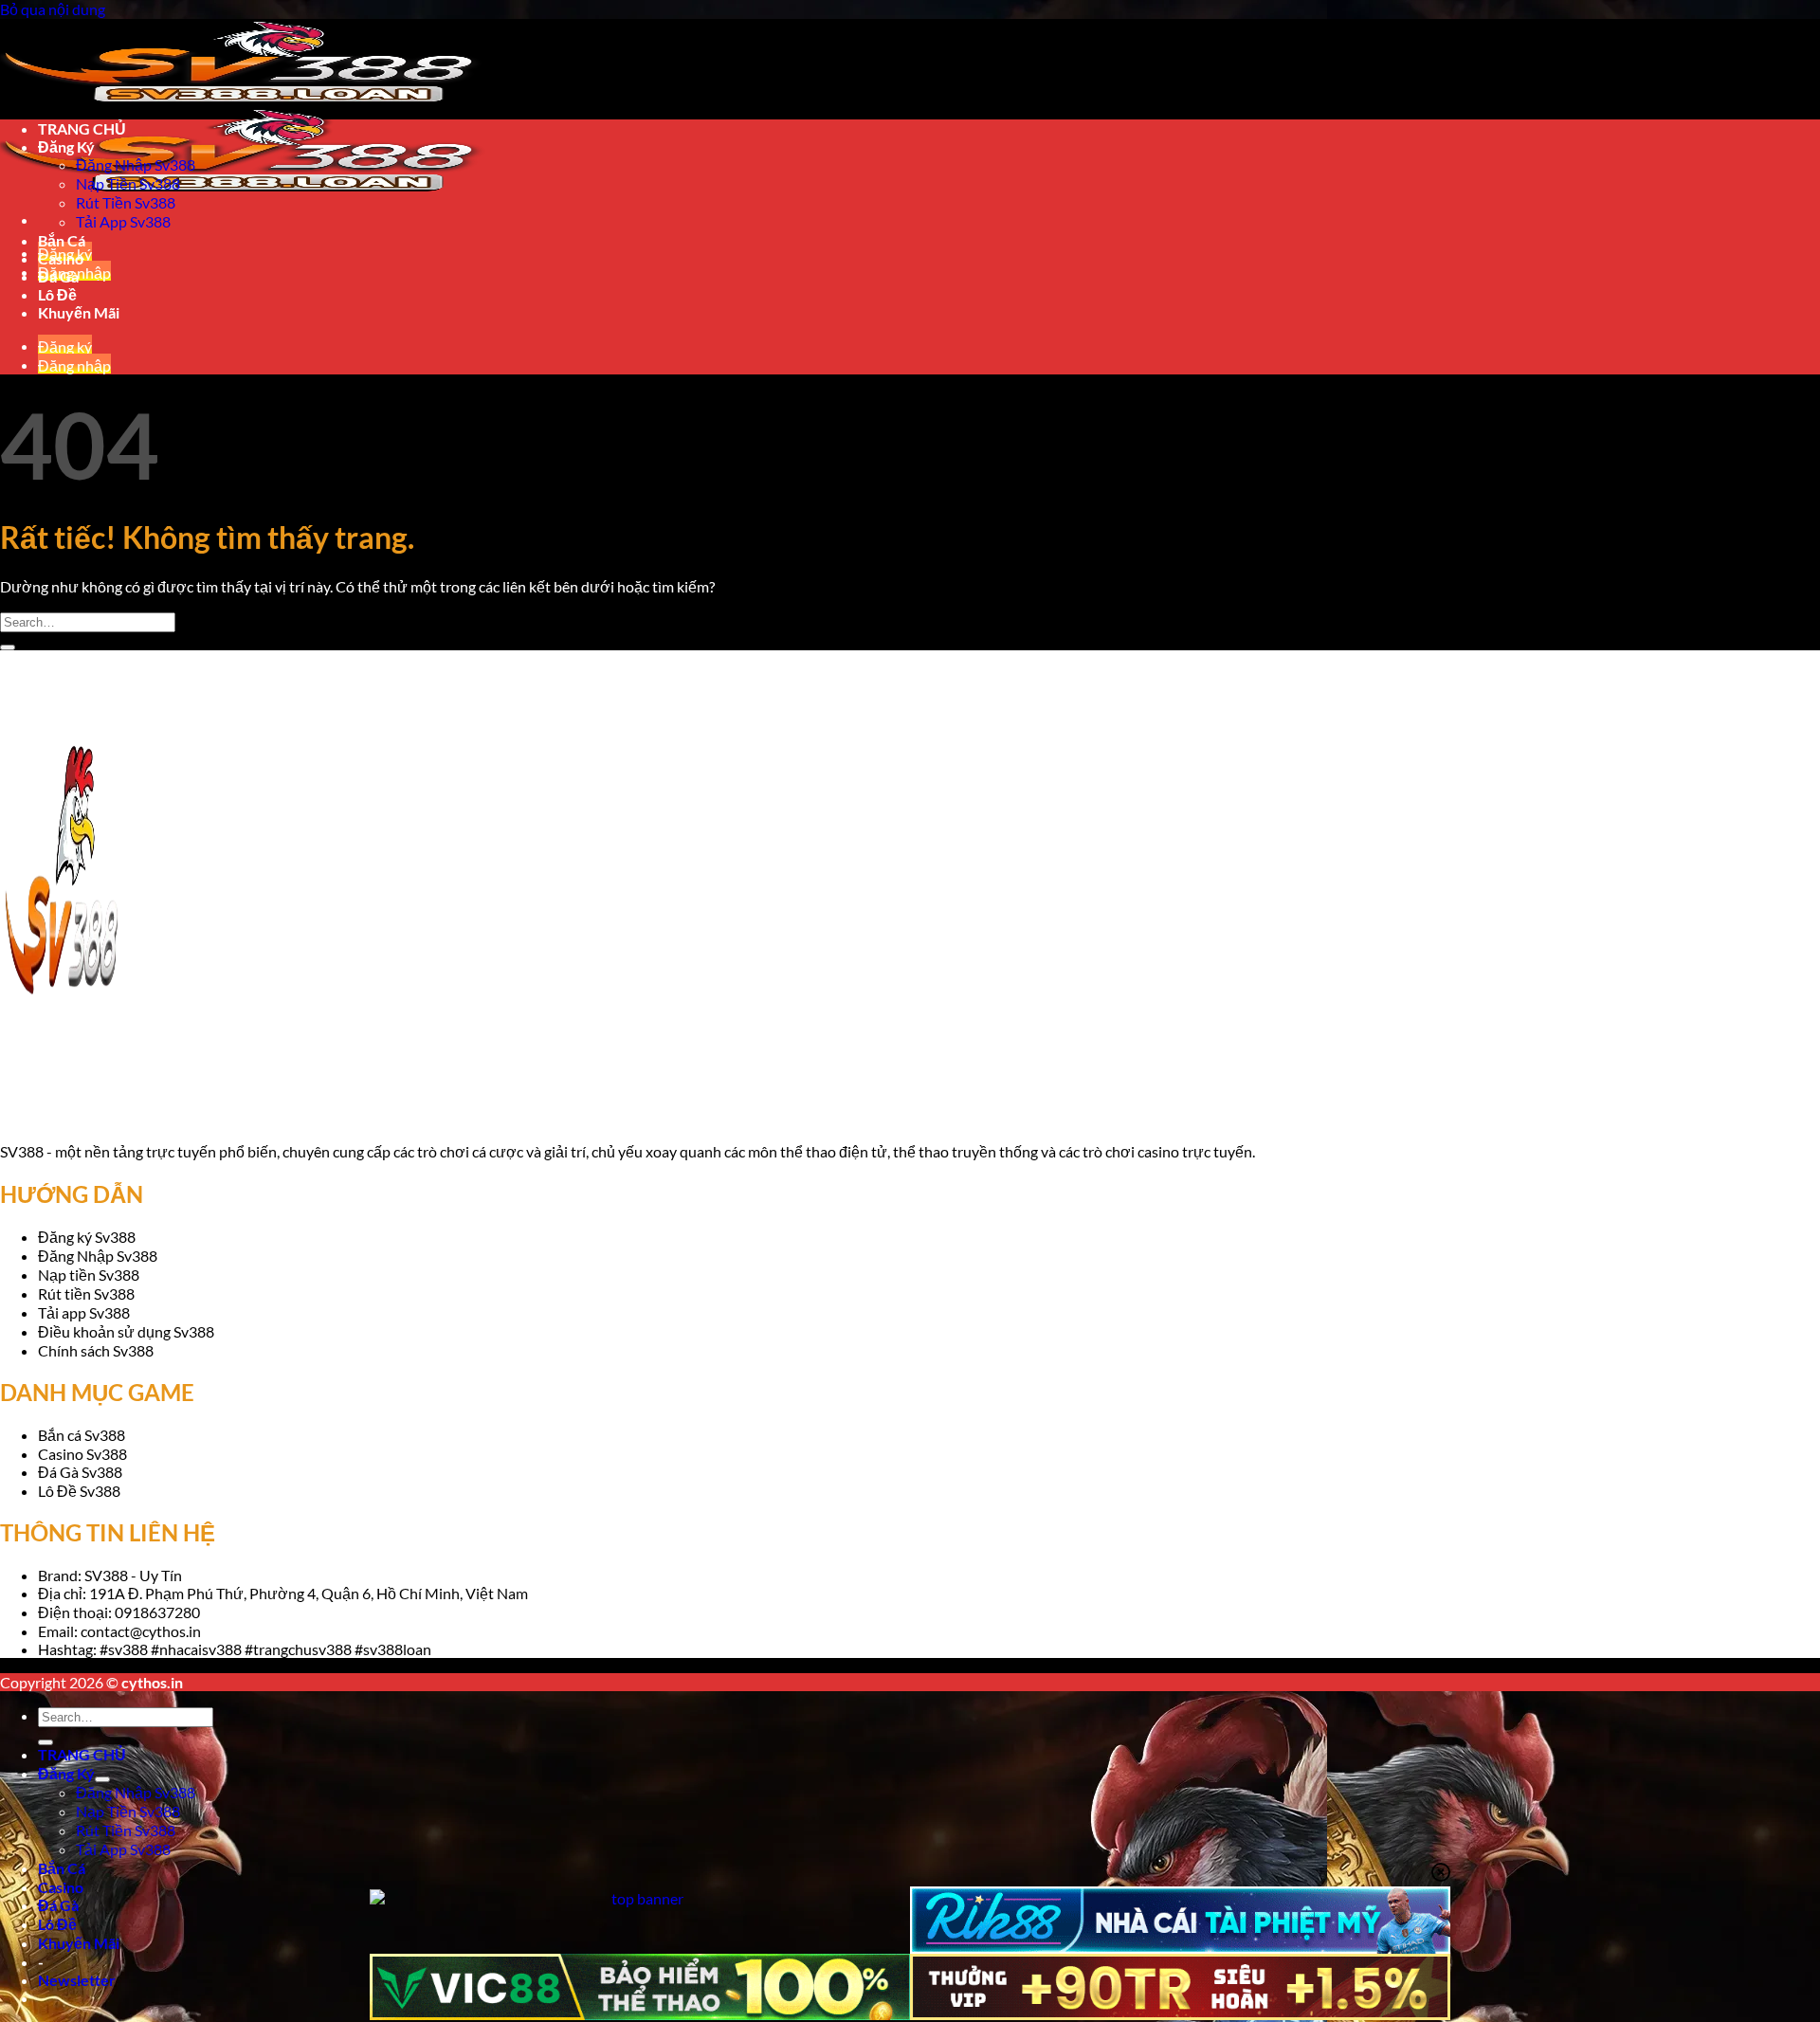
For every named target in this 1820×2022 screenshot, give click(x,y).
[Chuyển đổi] (102, 1779)
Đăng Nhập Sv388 (136, 1792)
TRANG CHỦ (82, 1754)
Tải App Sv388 (123, 1849)
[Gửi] (45, 1742)
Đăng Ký (66, 1773)
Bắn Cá (62, 1868)
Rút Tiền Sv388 (126, 1830)
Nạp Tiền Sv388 (128, 1811)
